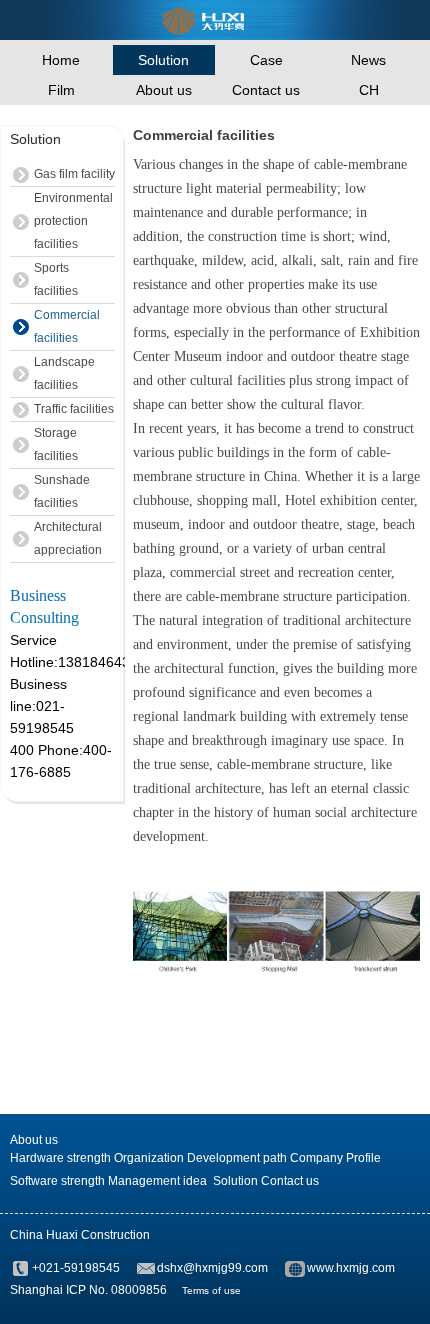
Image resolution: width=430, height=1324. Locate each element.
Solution (163, 60)
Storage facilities (56, 444)
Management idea (157, 1181)
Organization (149, 1158)
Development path (237, 1158)
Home (61, 60)
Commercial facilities (67, 326)
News (368, 60)
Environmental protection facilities (73, 221)
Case (266, 60)
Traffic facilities (74, 409)
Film (61, 90)
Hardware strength (60, 1158)
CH (369, 90)
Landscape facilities (64, 373)
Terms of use (211, 1290)
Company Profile (335, 1158)
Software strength (57, 1181)
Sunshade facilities (62, 491)
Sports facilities (56, 279)
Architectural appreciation (68, 538)
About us (164, 90)
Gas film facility (74, 174)
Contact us (266, 90)
